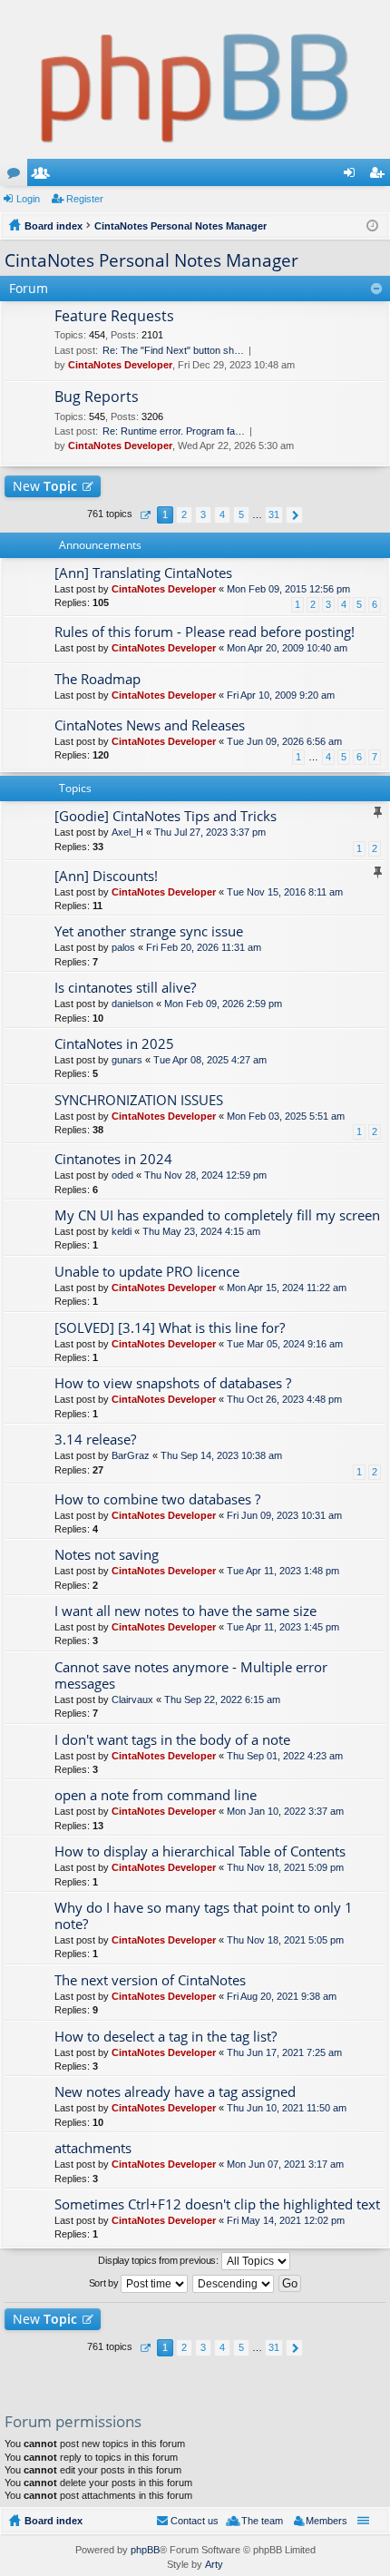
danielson (132, 1004)
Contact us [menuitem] (195, 2521)
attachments (93, 2148)
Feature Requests (114, 317)
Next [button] (294, 515)
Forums (17, 176)
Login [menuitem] (353, 176)
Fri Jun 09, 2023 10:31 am (284, 1515)
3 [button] (203, 514)
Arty (214, 2564)
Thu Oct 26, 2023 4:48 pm (284, 1399)
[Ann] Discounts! (106, 876)
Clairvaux (132, 1699)
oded (122, 1175)
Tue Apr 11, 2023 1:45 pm (283, 1627)
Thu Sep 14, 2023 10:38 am (221, 1455)
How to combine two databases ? (157, 1499)
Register (85, 199)
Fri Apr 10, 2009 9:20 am (281, 695)
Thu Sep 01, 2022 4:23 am (285, 1756)
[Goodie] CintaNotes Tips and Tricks (166, 816)
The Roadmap (97, 679)
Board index (54, 2521)
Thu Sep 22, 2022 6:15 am (222, 1699)
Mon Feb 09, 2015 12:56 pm (288, 589)
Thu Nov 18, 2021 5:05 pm (285, 1940)
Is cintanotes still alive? (125, 988)
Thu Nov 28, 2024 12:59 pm (205, 1175)
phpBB (145, 2550)
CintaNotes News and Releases (150, 725)
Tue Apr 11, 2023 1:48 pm (283, 1571)
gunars (127, 1060)
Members (44, 176)
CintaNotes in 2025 (114, 1044)
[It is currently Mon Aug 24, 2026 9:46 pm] (372, 226)
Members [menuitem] (327, 2521)
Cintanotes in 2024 (113, 1159)
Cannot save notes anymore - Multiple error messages (191, 1675)
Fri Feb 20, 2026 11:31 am (204, 947)
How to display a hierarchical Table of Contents (200, 1851)
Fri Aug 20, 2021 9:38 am (282, 1996)
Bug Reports (97, 397)
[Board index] (195, 79)
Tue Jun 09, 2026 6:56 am (284, 741)
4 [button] (222, 514)
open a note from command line (156, 1795)
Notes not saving (107, 1555)
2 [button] (184, 514)
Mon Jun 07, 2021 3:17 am (285, 2164)
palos (123, 947)
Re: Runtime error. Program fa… (174, 431)
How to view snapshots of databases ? (173, 1383)
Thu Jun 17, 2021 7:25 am (284, 2052)
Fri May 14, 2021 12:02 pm (286, 2220)
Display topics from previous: (159, 2260)
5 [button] (241, 514)
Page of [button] (145, 515)
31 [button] (274, 514)
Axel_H (127, 832)
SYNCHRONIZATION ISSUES (139, 1100)
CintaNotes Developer (120, 365)
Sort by (105, 2283)
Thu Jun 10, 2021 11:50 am (287, 2108)
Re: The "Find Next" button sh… (173, 350)
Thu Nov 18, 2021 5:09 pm (285, 1867)
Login (28, 199)
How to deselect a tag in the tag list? (166, 2037)
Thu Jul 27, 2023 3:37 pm (210, 832)
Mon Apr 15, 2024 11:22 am (287, 1288)
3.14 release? (95, 1440)
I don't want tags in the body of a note (172, 1740)
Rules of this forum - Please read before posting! (205, 632)
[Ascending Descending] (234, 2284)
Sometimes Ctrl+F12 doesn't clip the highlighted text (217, 2204)
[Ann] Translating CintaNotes (143, 573)
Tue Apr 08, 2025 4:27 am (210, 1060)
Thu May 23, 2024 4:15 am (201, 1231)
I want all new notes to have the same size (185, 1611)
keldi (122, 1231)
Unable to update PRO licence (147, 1272)
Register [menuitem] (380, 176)
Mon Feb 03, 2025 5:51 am (286, 1116)
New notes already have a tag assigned (175, 2092)
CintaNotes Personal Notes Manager (151, 260)
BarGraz (131, 1455)
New (45, 486)
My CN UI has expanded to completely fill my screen (217, 1215)
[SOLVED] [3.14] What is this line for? (170, 1328)
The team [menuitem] (262, 2521)
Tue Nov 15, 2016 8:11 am (285, 892)
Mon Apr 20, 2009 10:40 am (287, 648)
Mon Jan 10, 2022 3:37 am (285, 1811)
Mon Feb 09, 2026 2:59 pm (223, 1004)
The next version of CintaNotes (150, 1980)
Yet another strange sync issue (149, 931)
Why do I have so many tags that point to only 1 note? (204, 1916)
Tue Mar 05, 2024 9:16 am (285, 1344)
